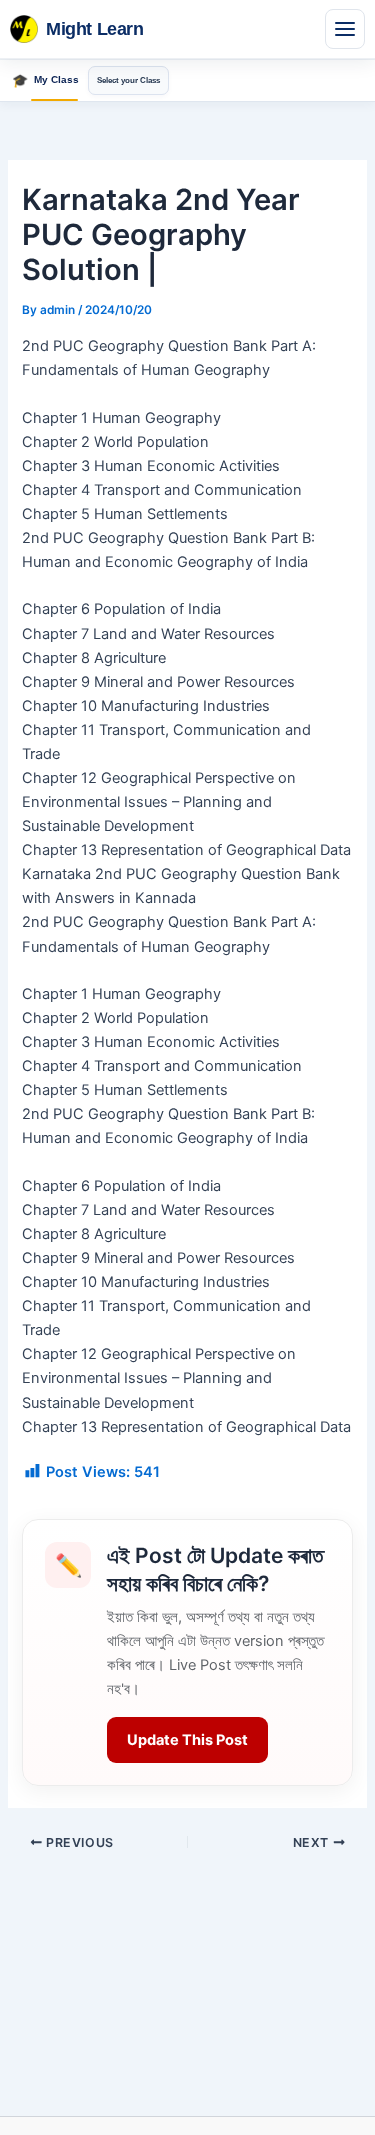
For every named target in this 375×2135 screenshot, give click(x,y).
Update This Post (187, 1740)
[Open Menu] (345, 29)
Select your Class (128, 80)
